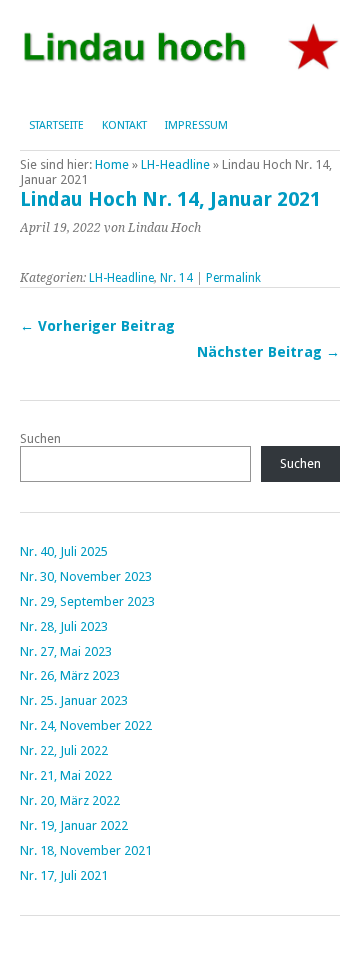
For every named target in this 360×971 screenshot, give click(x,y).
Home (112, 164)
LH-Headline (175, 164)
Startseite (56, 125)
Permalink (233, 278)
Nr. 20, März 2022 (70, 800)
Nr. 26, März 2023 (70, 675)
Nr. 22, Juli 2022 (64, 750)
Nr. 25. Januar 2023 (74, 700)
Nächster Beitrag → (268, 352)
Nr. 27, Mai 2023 (66, 651)
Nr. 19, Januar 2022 (74, 825)
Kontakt (124, 125)
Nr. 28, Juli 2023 (64, 626)
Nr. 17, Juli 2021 (64, 875)
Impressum (196, 125)
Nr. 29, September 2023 (87, 601)
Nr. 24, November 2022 (86, 725)
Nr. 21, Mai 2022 (66, 775)
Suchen (40, 438)
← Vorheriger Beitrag (97, 326)
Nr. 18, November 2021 (86, 850)
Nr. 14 (176, 278)
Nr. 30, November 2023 (86, 576)
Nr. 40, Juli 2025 (64, 551)
